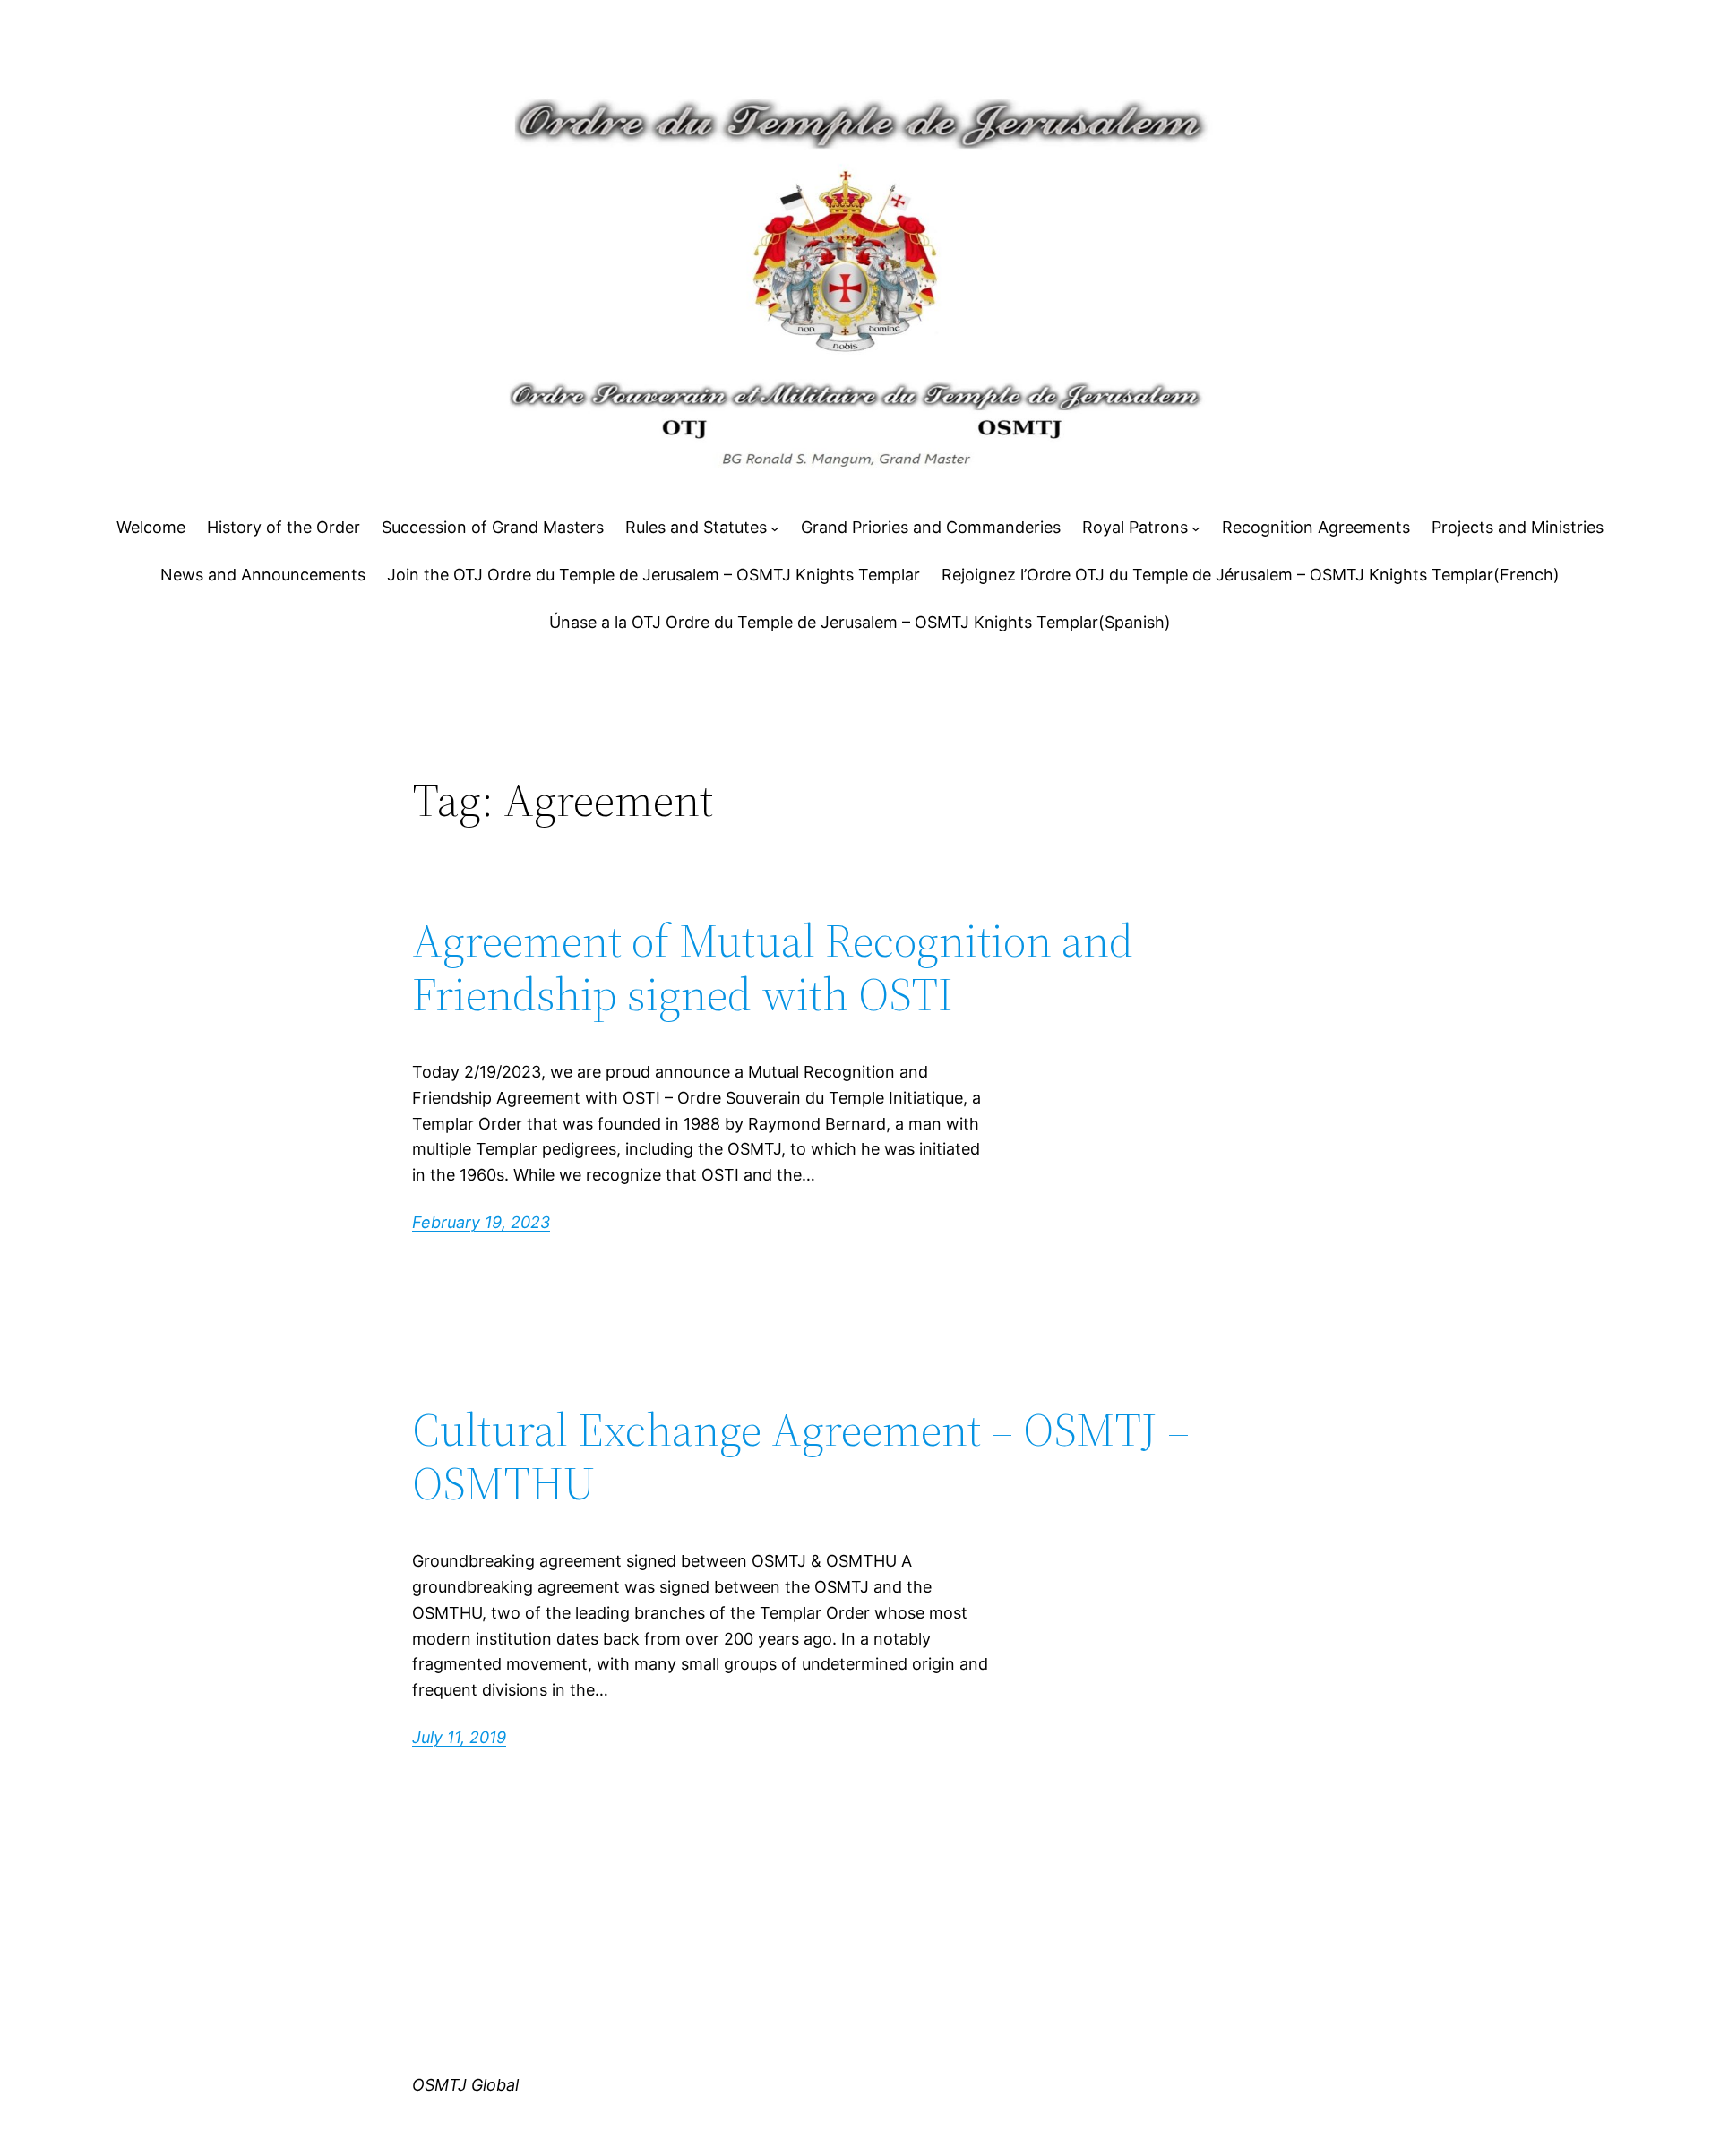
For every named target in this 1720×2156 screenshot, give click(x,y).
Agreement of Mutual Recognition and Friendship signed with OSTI (773, 967)
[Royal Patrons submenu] (1196, 528)
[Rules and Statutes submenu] (775, 528)
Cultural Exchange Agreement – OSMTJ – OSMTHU (801, 1456)
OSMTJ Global (465, 2085)
